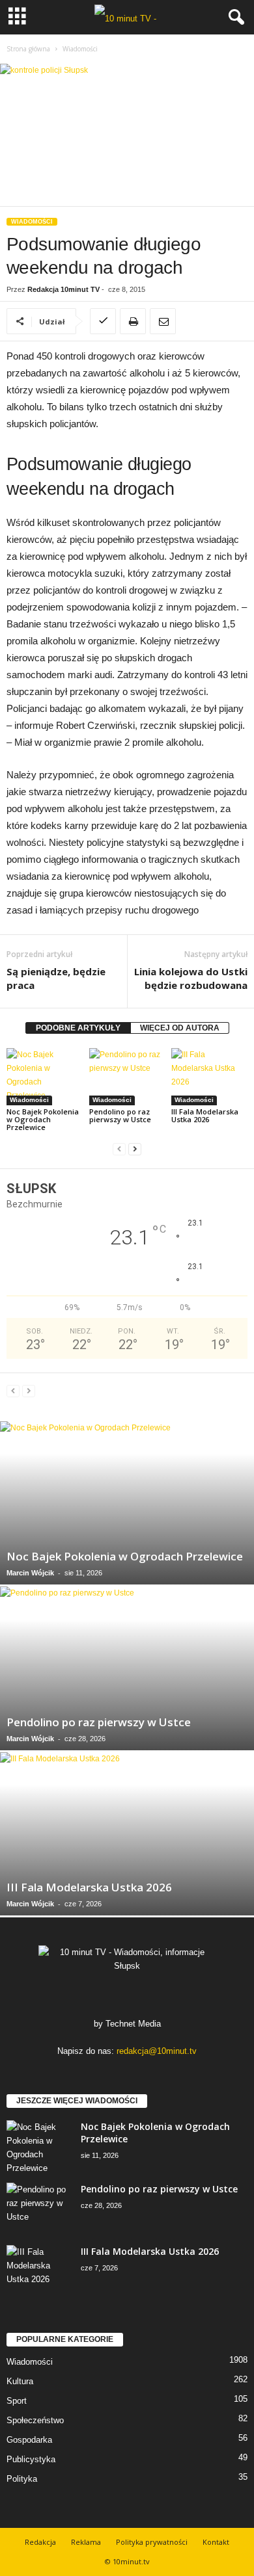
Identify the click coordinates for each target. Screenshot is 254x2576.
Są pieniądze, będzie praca (56, 978)
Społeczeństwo (35, 2420)
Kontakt (216, 2542)
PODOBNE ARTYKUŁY (78, 1028)
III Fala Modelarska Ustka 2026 (205, 1115)
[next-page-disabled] (29, 1391)
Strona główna (28, 49)
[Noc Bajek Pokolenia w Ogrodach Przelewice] (45, 1076)
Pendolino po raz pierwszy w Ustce (120, 1115)
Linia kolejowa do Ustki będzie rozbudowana (191, 978)
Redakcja (40, 2542)
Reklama (86, 2542)
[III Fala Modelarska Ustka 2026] (209, 1076)
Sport (17, 2401)
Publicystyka (31, 2459)
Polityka (22, 2479)
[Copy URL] (103, 321)
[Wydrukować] (133, 321)
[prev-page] (119, 1149)
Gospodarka (29, 2440)
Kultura (20, 2381)
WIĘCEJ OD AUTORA (180, 1028)
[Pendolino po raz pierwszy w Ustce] (127, 1076)
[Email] (163, 321)
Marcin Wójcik (30, 1573)
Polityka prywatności (152, 2542)
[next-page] (135, 1149)
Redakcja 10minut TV (63, 289)
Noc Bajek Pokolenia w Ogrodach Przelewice (43, 1119)
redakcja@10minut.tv (157, 2051)
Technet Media (133, 2024)
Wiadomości (32, 222)
